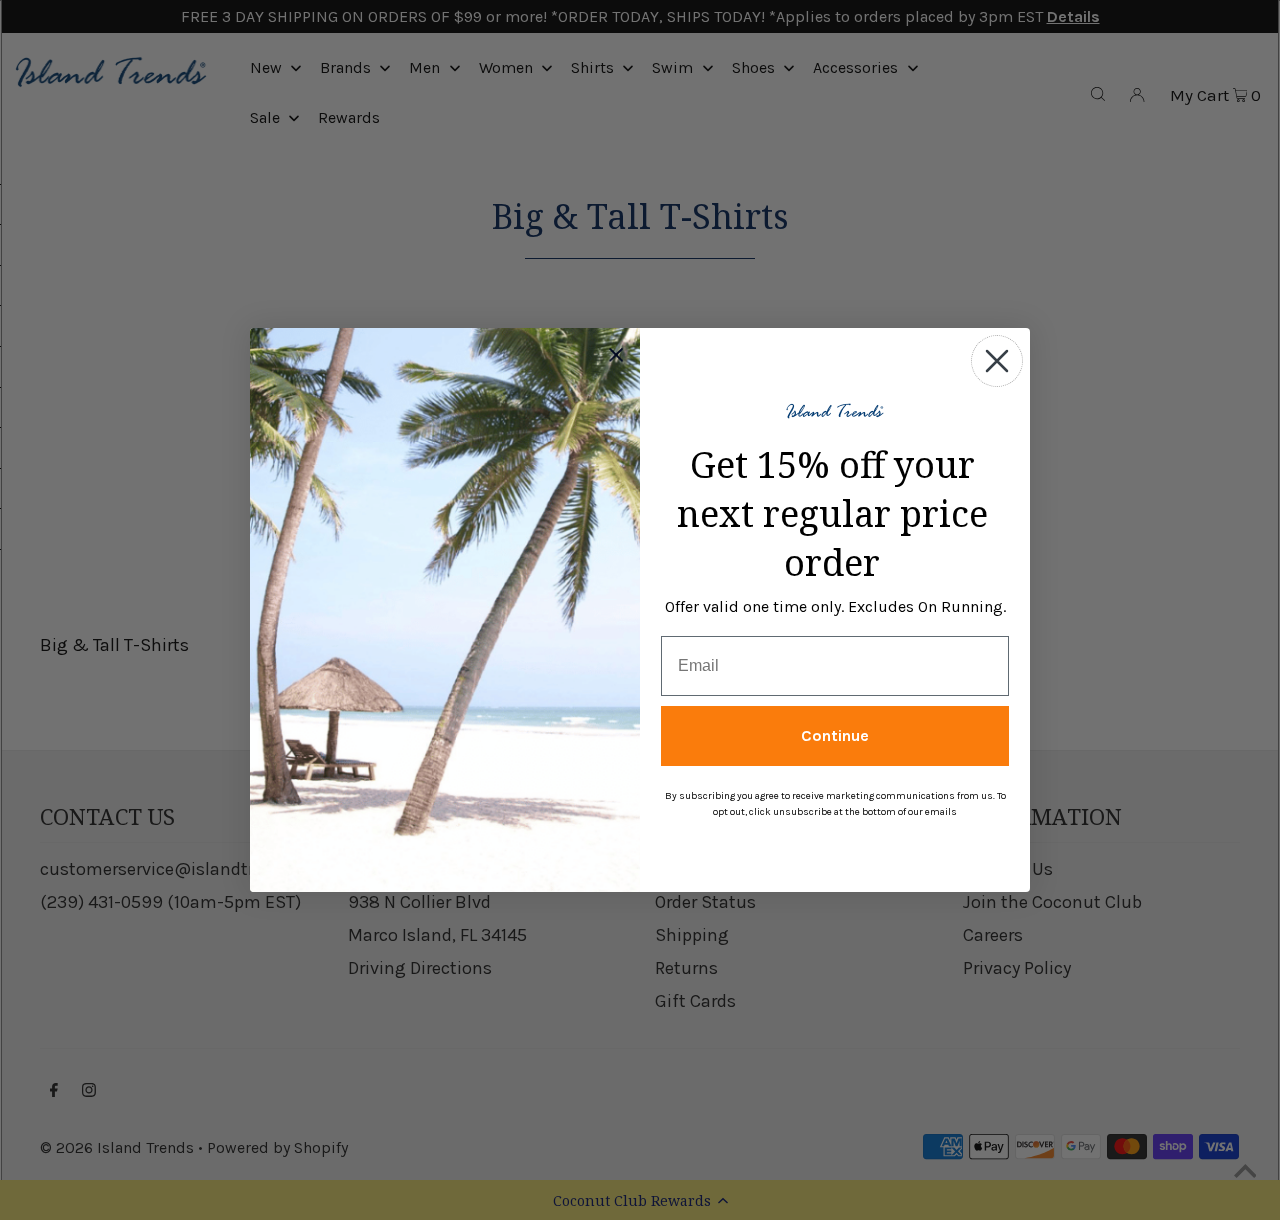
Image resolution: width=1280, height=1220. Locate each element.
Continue (835, 735)
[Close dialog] (997, 361)
